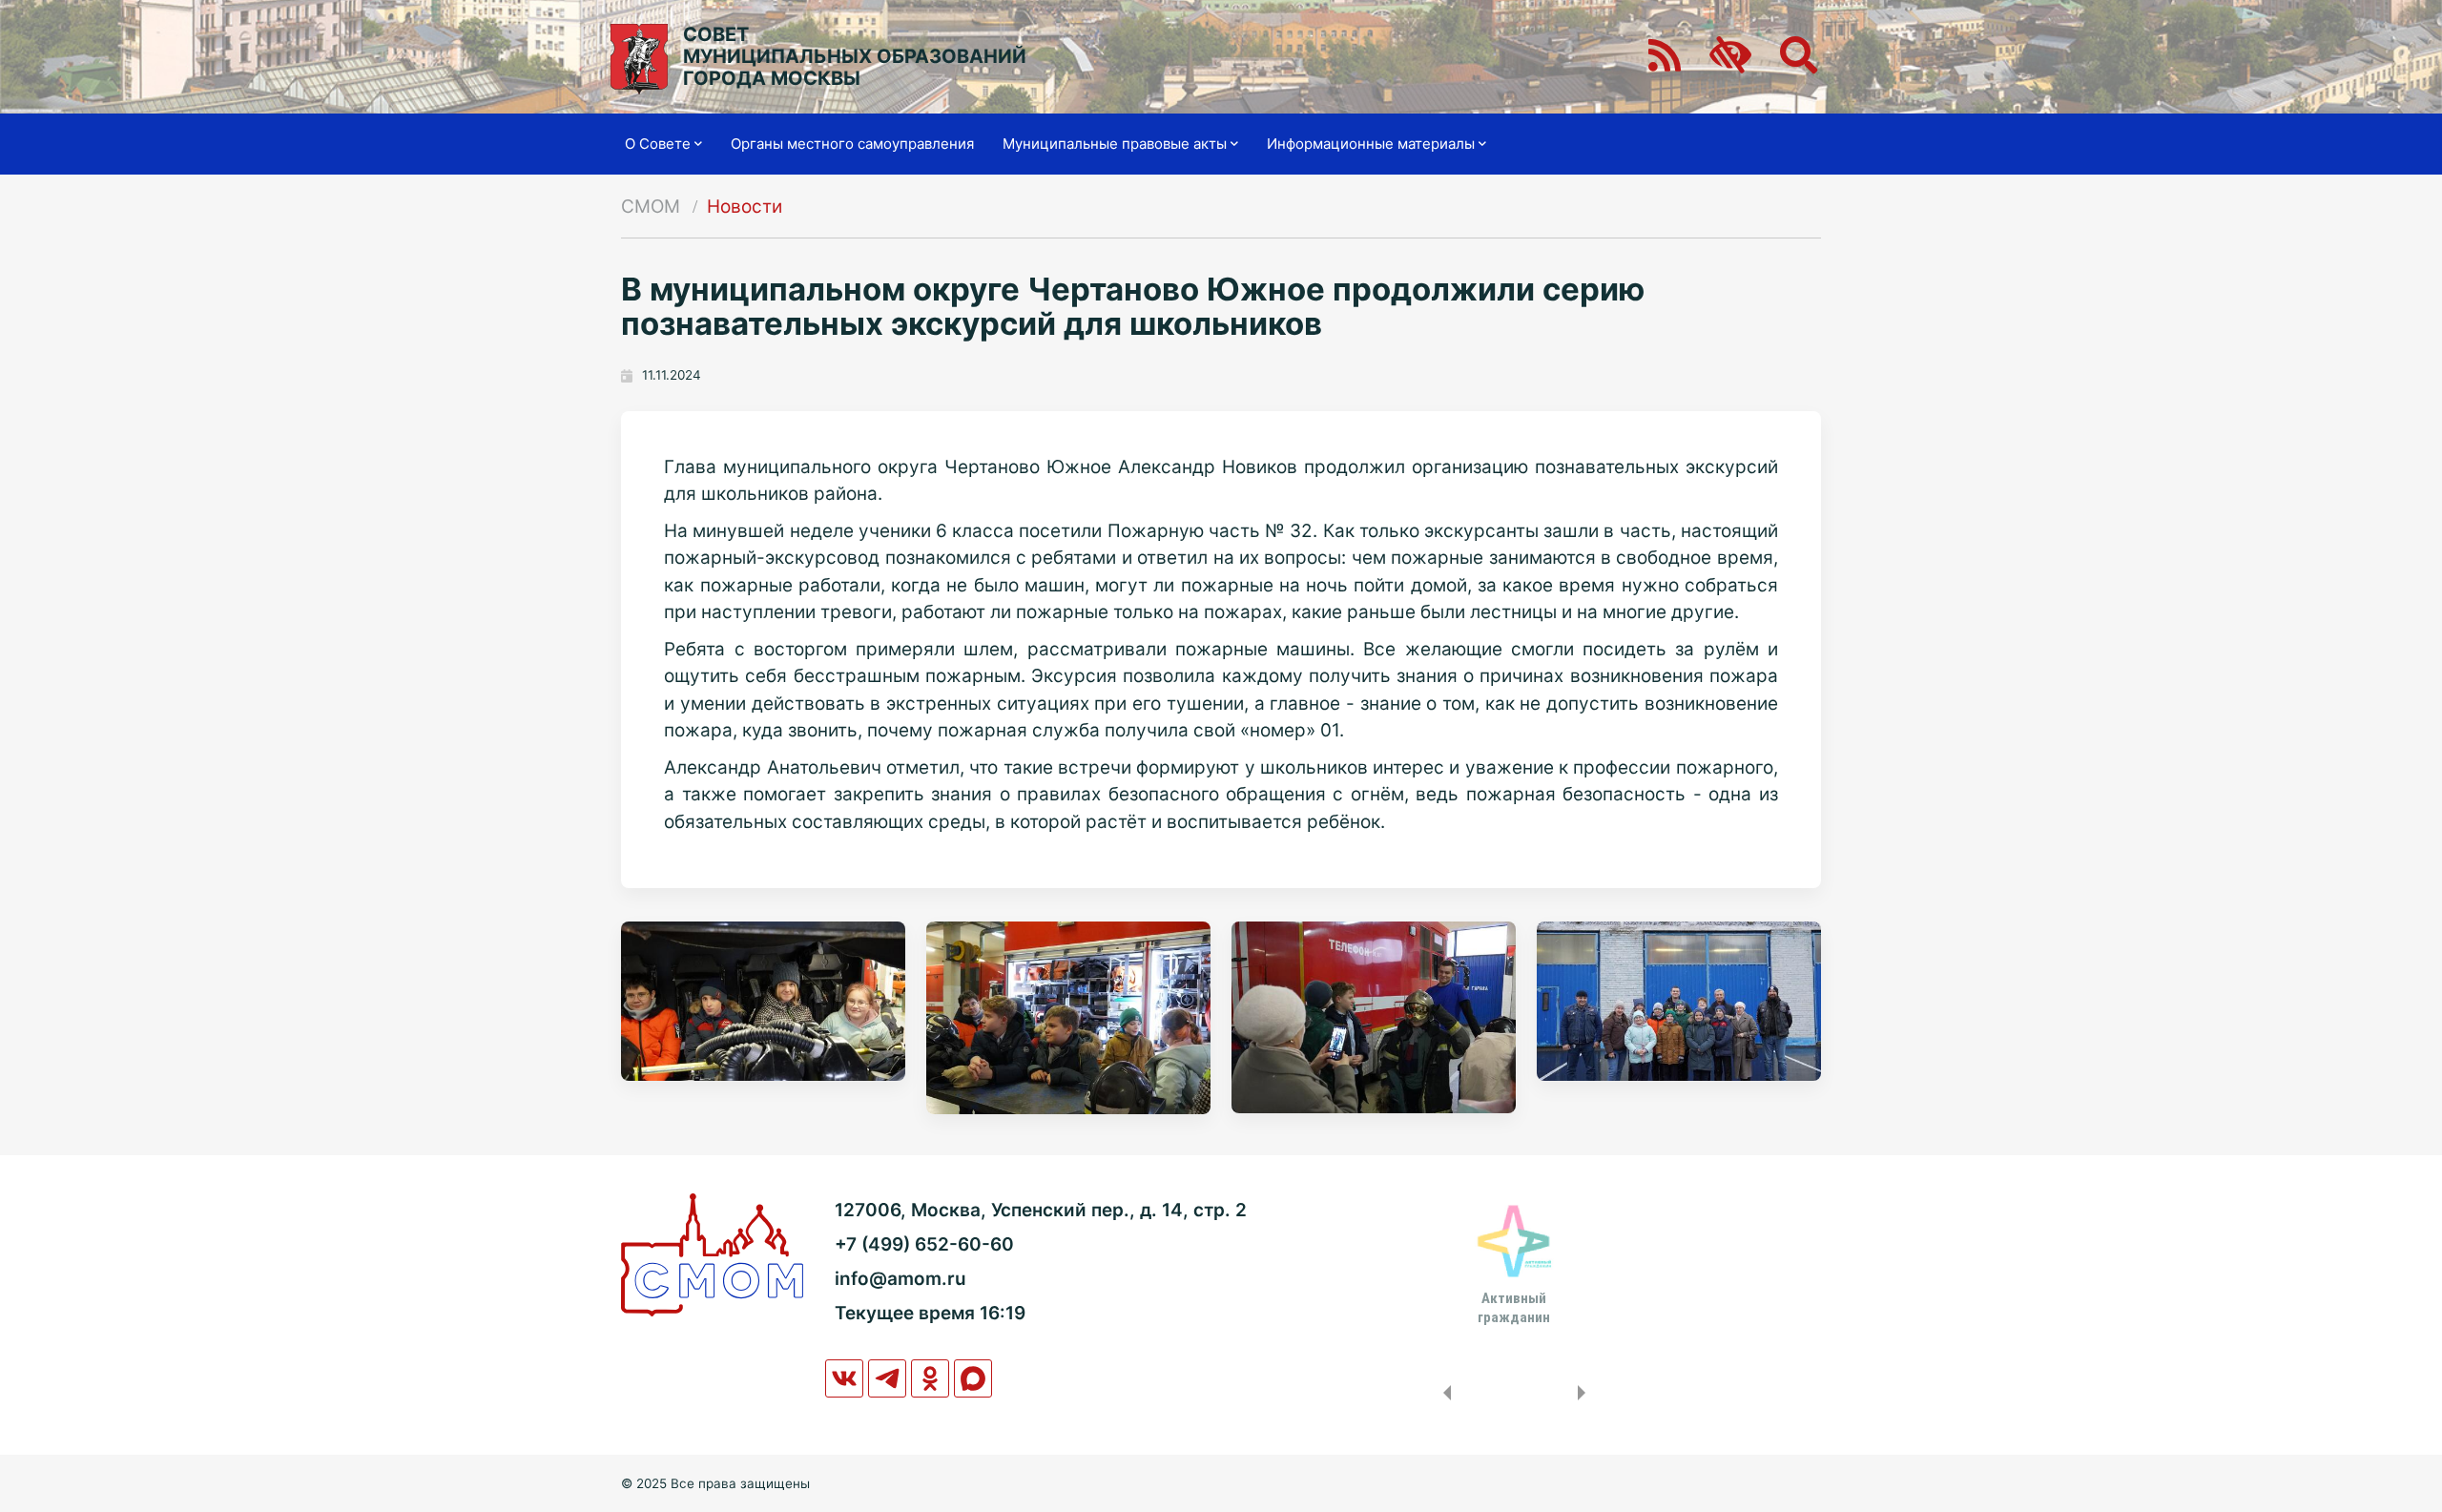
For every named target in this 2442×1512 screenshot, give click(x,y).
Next (1585, 1393)
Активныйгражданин (1514, 1308)
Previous (1443, 1393)
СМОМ (651, 207)
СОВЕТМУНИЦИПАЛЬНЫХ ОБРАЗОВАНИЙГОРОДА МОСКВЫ (855, 57)
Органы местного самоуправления (852, 144)
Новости (745, 207)
